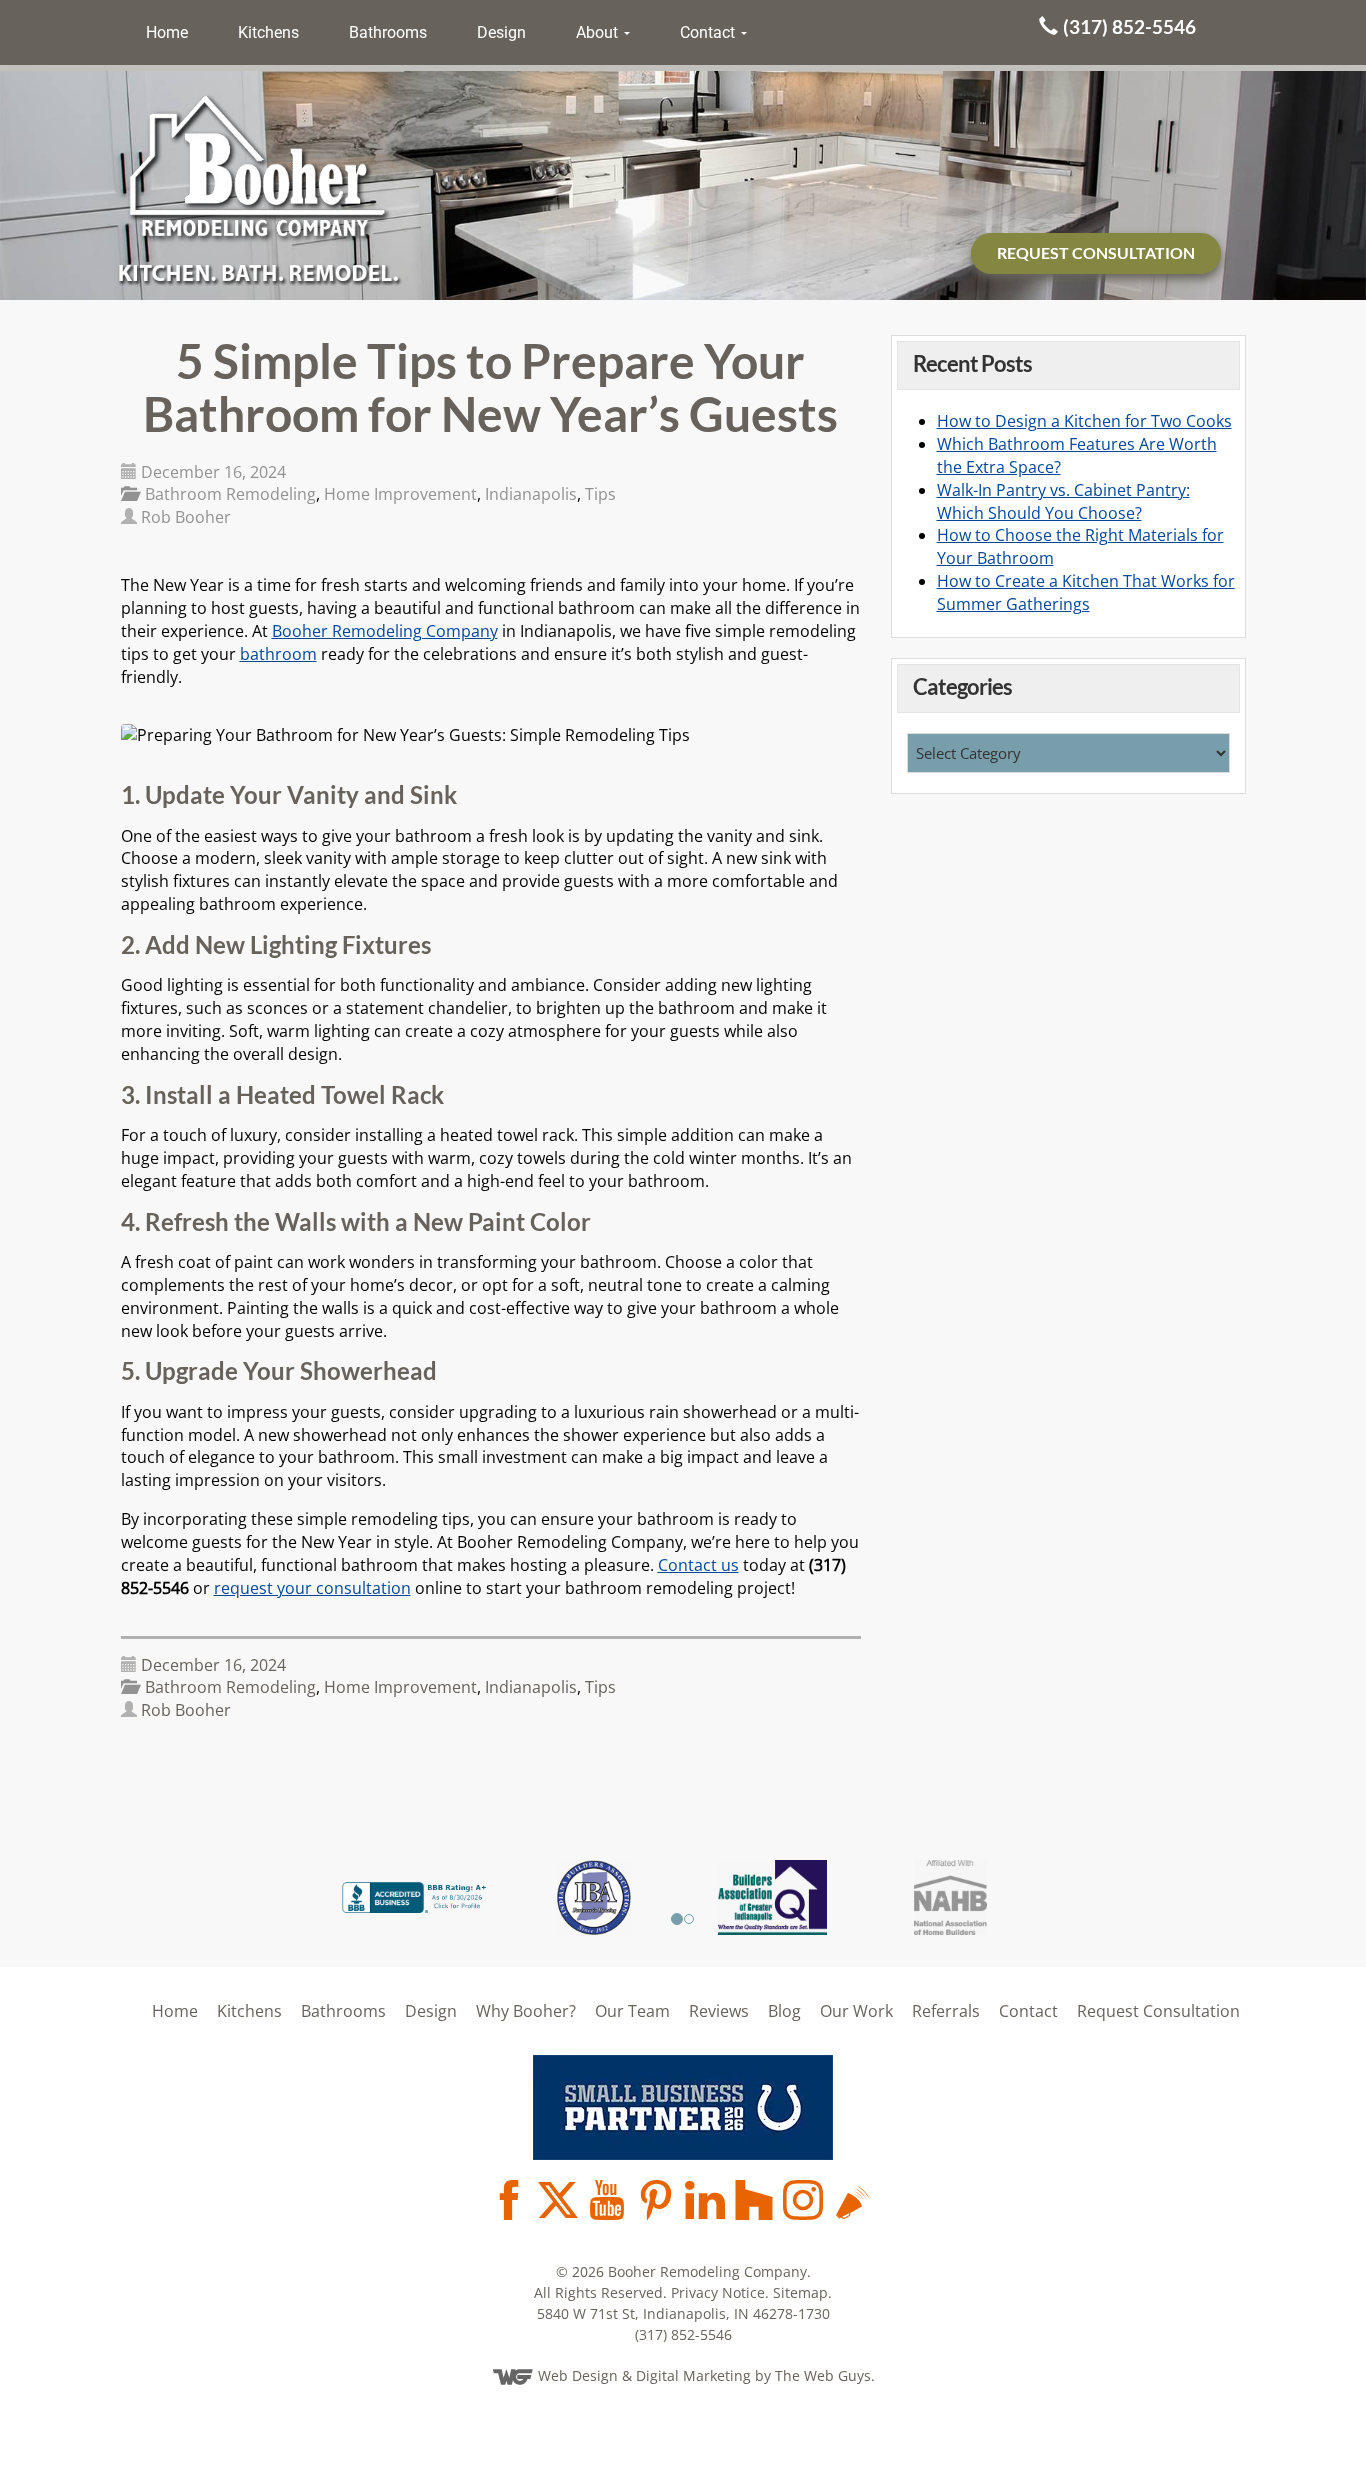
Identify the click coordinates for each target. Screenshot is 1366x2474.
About (599, 32)
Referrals (946, 2011)
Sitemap (800, 2292)
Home (167, 32)
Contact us (698, 1565)
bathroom (278, 654)
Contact (709, 32)
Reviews (719, 2011)
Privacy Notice (718, 2292)
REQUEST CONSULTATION (1096, 252)
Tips (600, 494)
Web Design (578, 2375)
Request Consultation (1158, 2011)
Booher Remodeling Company (385, 631)
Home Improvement (400, 494)
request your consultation (312, 1588)
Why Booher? (526, 2011)
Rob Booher (186, 517)
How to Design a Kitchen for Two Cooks (1084, 421)
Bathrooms (388, 32)
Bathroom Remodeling (230, 494)
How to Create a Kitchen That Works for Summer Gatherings (1086, 592)
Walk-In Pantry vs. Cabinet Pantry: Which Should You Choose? (1063, 501)
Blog (784, 2011)
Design (501, 32)
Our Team (632, 2011)
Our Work (856, 2011)
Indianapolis (531, 494)
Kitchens (268, 32)
